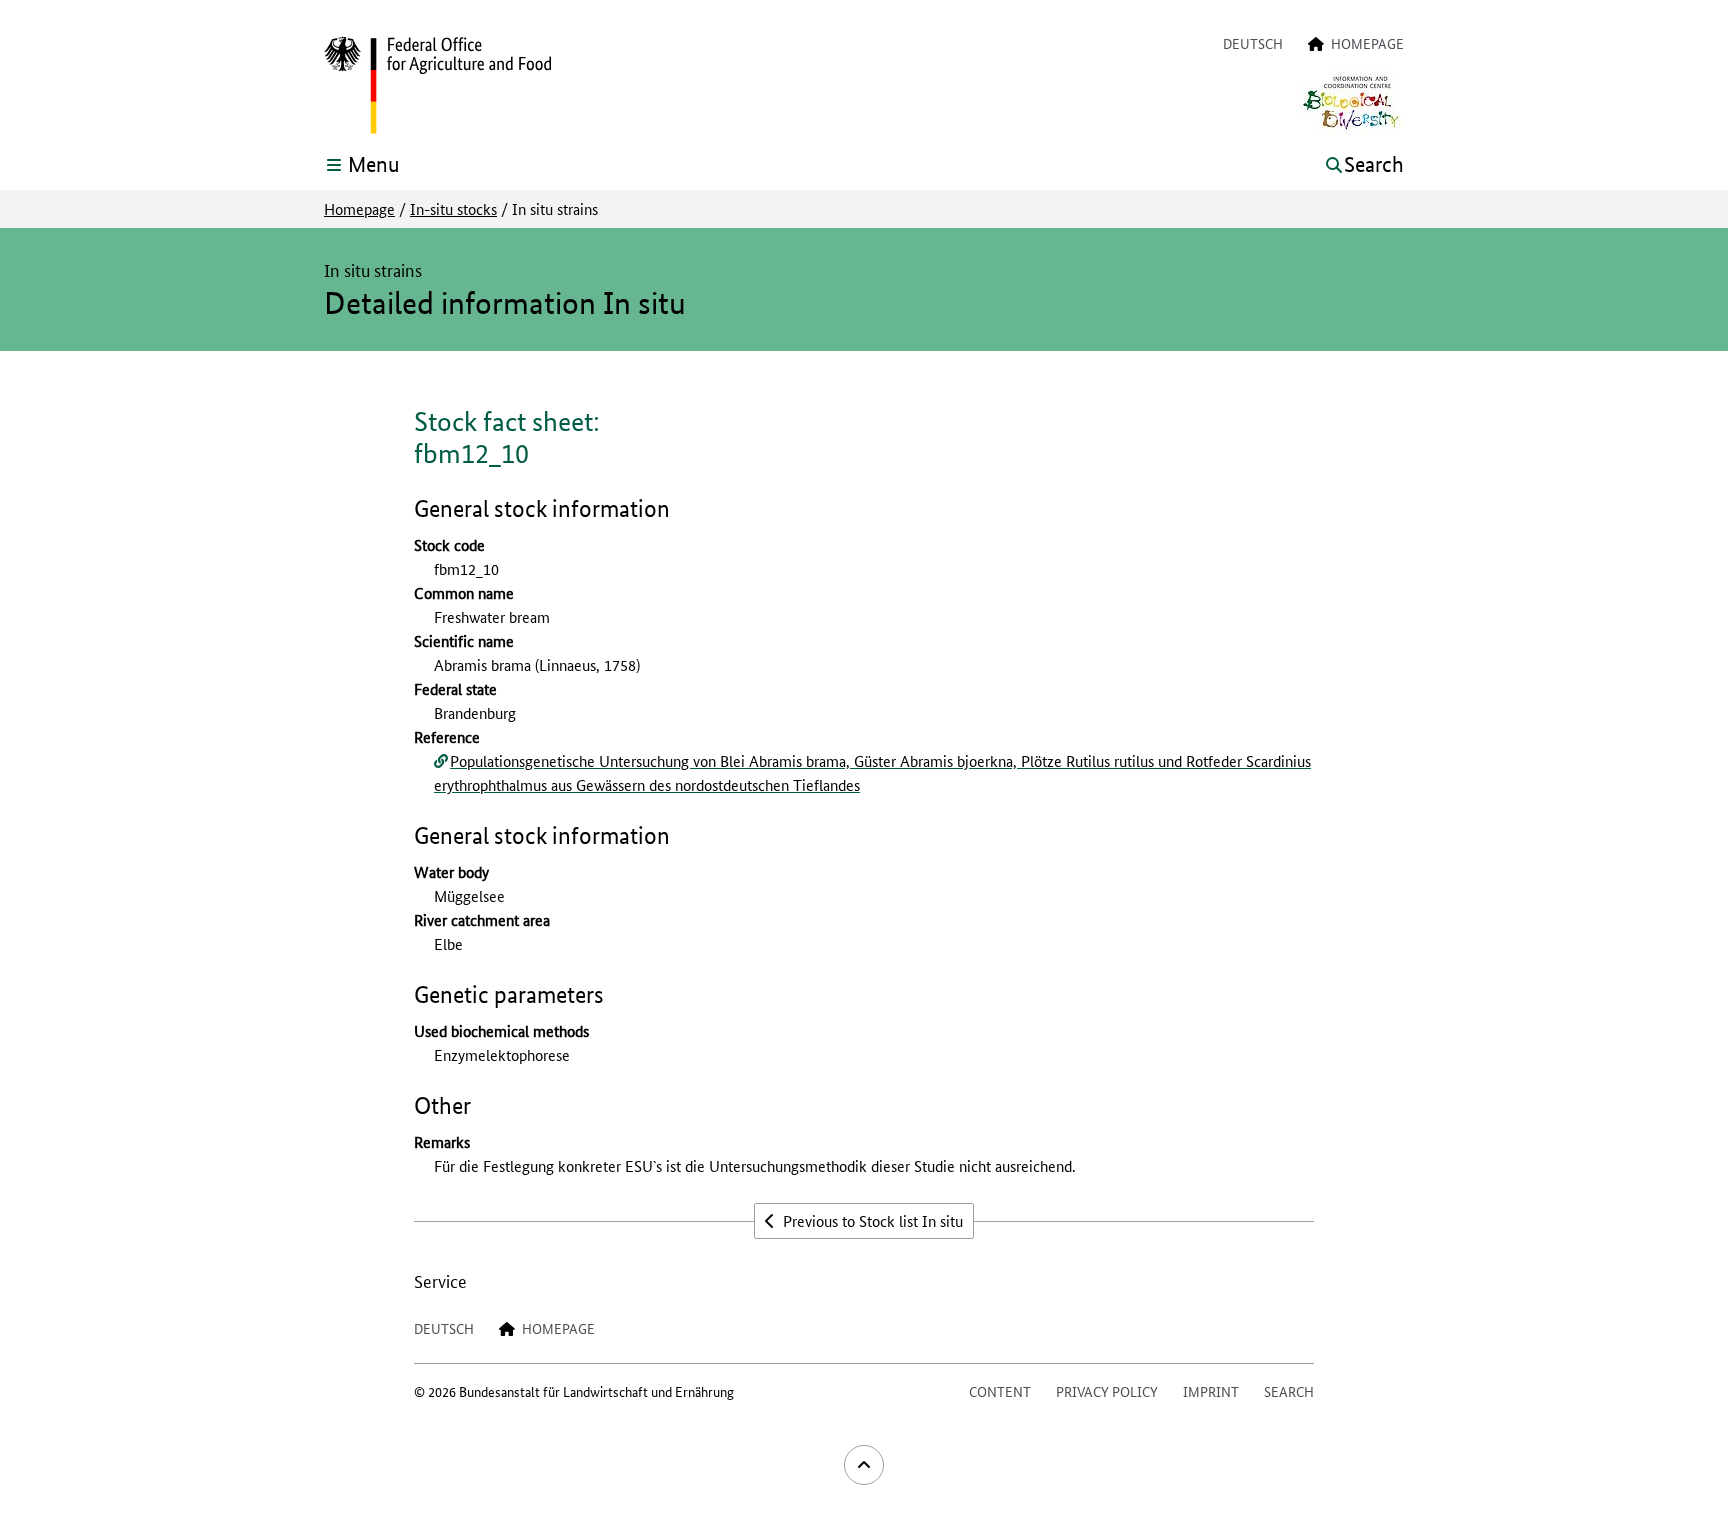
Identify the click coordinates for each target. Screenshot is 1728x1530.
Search (1289, 1391)
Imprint (1211, 1391)
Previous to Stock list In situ (871, 1220)
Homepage (359, 209)
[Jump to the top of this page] (864, 1465)
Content (1000, 1391)
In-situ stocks (453, 209)
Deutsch (1253, 43)
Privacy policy (1107, 1391)
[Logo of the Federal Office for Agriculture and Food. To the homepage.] (437, 86)
